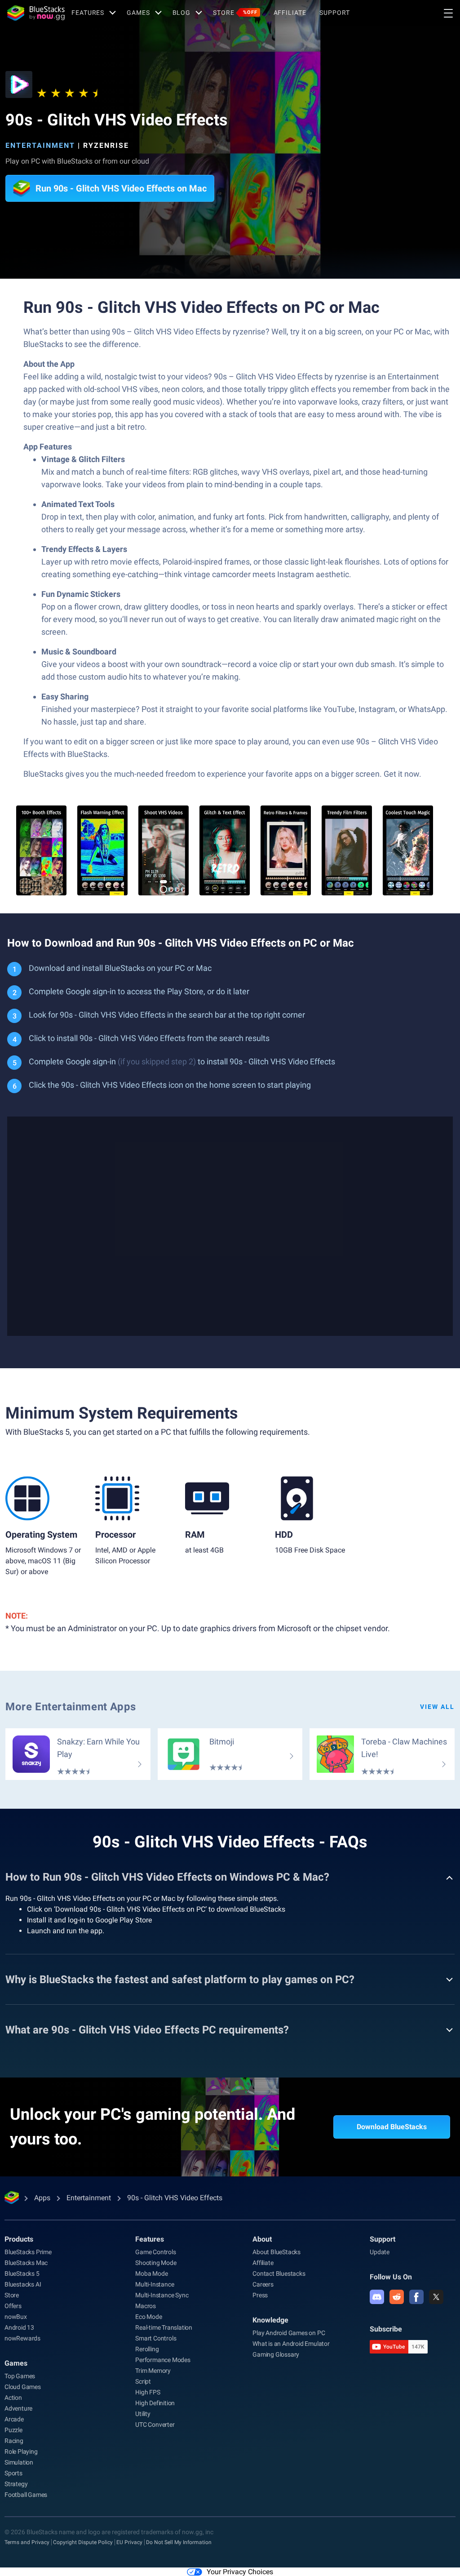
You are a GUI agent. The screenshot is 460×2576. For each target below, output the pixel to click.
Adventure (18, 2408)
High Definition (155, 2403)
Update (380, 2252)
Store (235, 13)
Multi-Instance (155, 2284)
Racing (14, 2441)
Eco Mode (148, 2317)
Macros (146, 2306)
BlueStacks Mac (26, 2263)
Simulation (19, 2462)
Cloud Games (23, 2387)
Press (260, 2295)
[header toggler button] (448, 13)
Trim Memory (153, 2371)
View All (437, 1707)
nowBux (16, 2317)
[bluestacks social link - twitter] (436, 2297)
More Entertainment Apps (71, 1707)
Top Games (20, 2376)
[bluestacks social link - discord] (377, 2297)
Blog (182, 13)
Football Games (26, 2495)
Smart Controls (156, 2338)
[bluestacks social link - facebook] (416, 2297)
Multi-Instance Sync (162, 2295)
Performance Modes (163, 2360)
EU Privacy (129, 2542)
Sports (13, 2473)
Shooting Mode (156, 2263)
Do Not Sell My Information (179, 2542)
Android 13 (19, 2327)
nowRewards (22, 2338)
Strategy (16, 2484)
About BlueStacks (276, 2252)
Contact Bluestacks (279, 2273)
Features (88, 13)
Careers (263, 2284)
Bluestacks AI (23, 2284)
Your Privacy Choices (240, 2572)
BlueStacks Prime (28, 2252)
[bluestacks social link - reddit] (397, 2297)
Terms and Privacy (27, 2542)
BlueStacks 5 (22, 2273)
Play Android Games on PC (289, 2333)
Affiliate (290, 13)
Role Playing (21, 2451)
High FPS (148, 2392)
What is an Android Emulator (291, 2344)
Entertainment (40, 145)
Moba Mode (151, 2273)
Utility (143, 2414)
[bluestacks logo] (36, 13)
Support (334, 13)
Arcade (14, 2419)
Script (143, 2381)
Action (13, 2398)
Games (138, 13)
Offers (13, 2306)
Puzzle (13, 2430)
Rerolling (147, 2349)
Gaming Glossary (276, 2354)
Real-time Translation (164, 2327)
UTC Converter (155, 2425)
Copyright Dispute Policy (83, 2542)
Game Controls (155, 2252)
